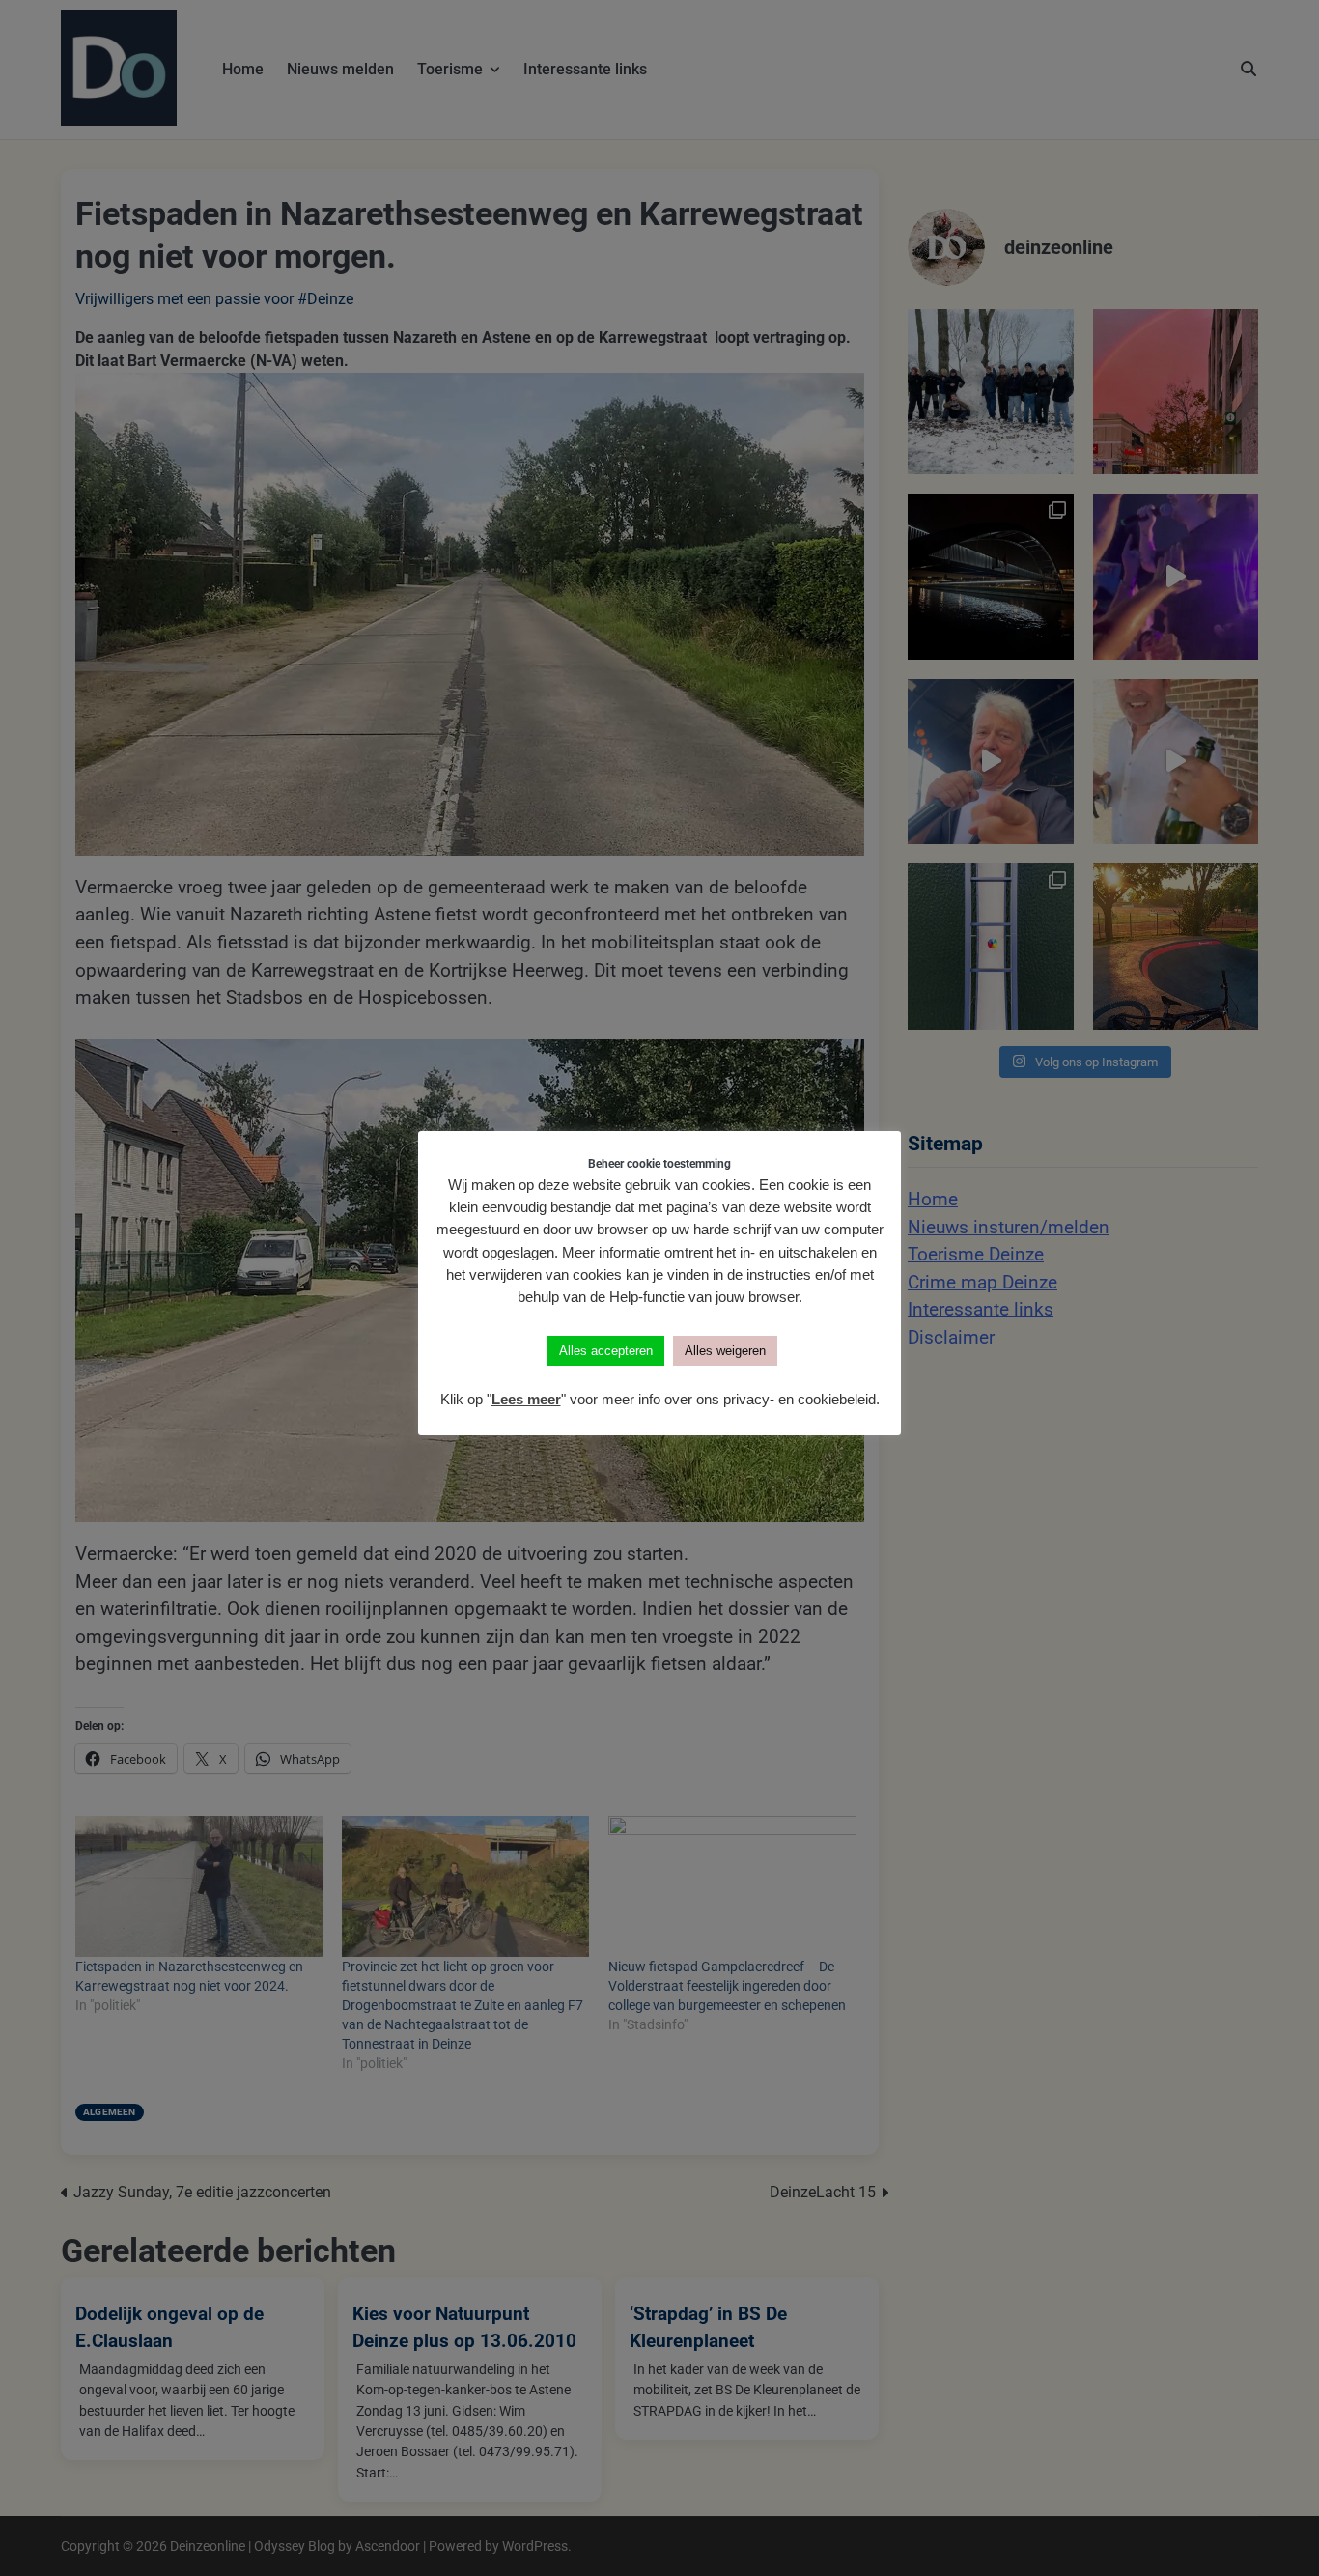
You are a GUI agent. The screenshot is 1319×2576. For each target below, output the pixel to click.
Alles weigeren (725, 1351)
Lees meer (526, 1399)
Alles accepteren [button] (606, 1351)
